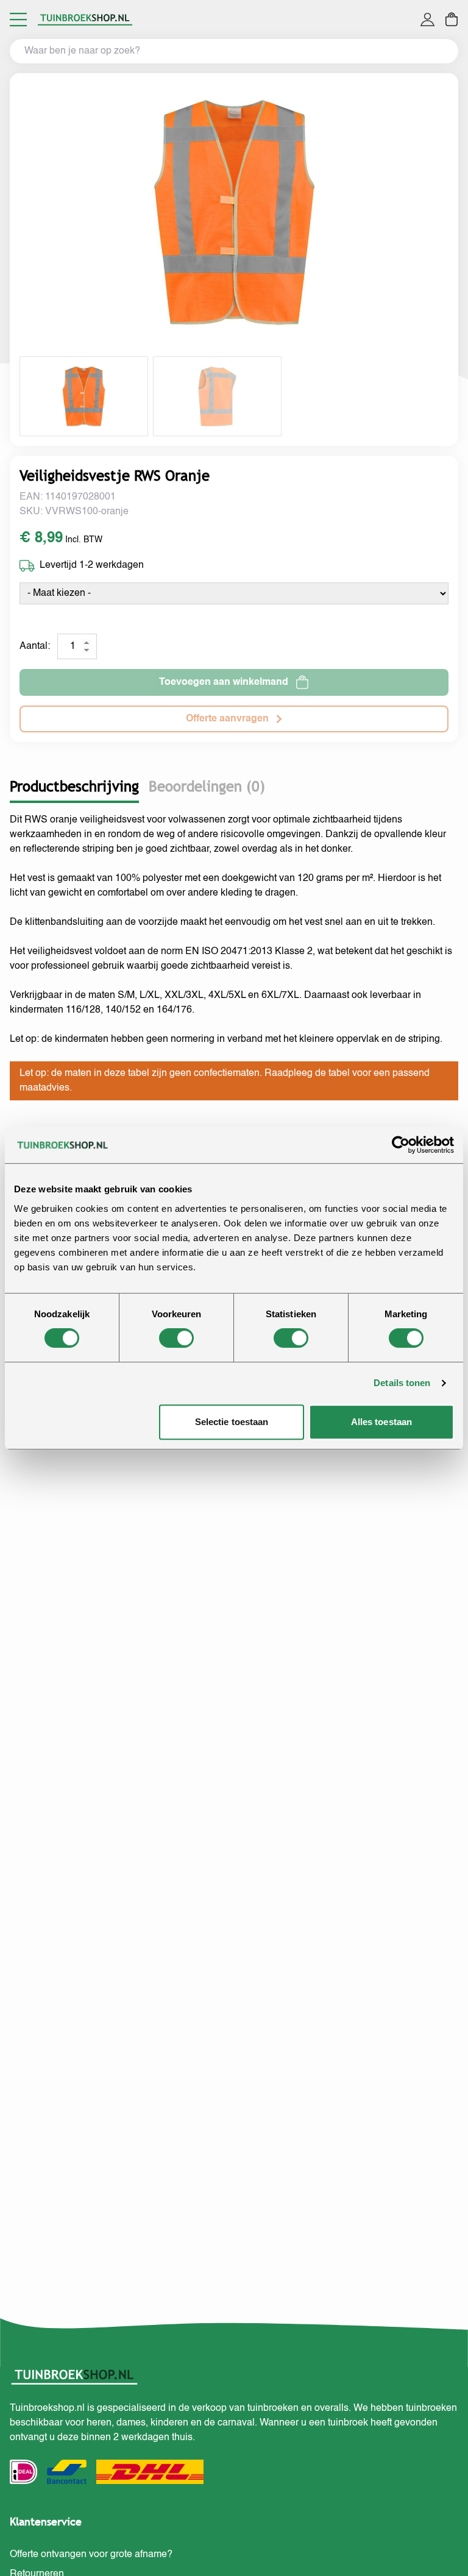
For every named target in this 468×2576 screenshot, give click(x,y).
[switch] (176, 1338)
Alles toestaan (381, 1422)
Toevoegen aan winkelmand (224, 682)
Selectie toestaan (232, 1422)
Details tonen (402, 1383)
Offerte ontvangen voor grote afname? (91, 2555)
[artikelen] (452, 19)
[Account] (427, 19)
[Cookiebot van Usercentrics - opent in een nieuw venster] (401, 1145)
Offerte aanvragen (227, 719)
